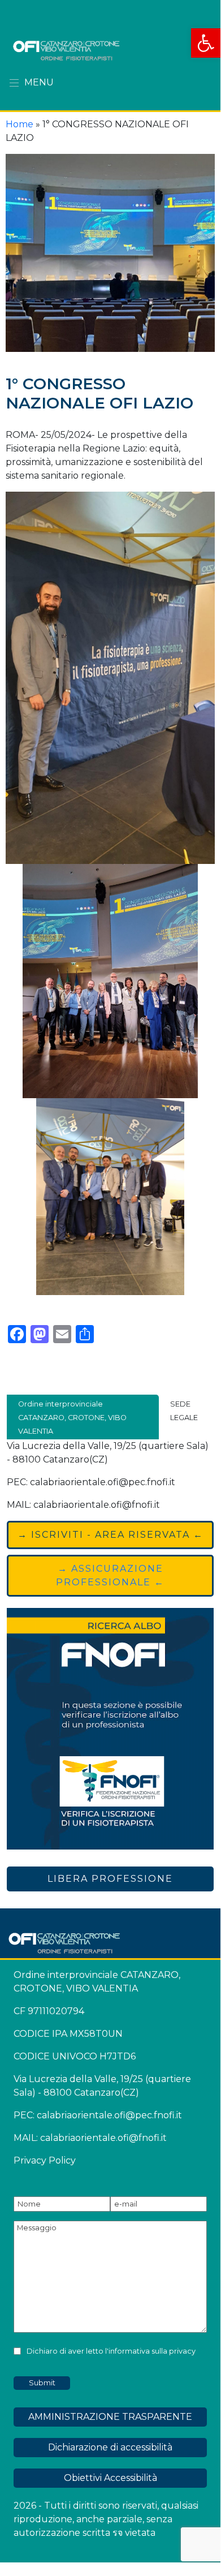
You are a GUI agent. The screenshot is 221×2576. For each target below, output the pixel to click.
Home (19, 124)
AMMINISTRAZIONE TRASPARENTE (110, 2417)
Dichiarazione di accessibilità (110, 2447)
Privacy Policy (45, 2160)
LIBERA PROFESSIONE (110, 1879)
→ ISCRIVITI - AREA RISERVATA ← (110, 1535)
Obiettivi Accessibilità (110, 2478)
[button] (206, 43)
